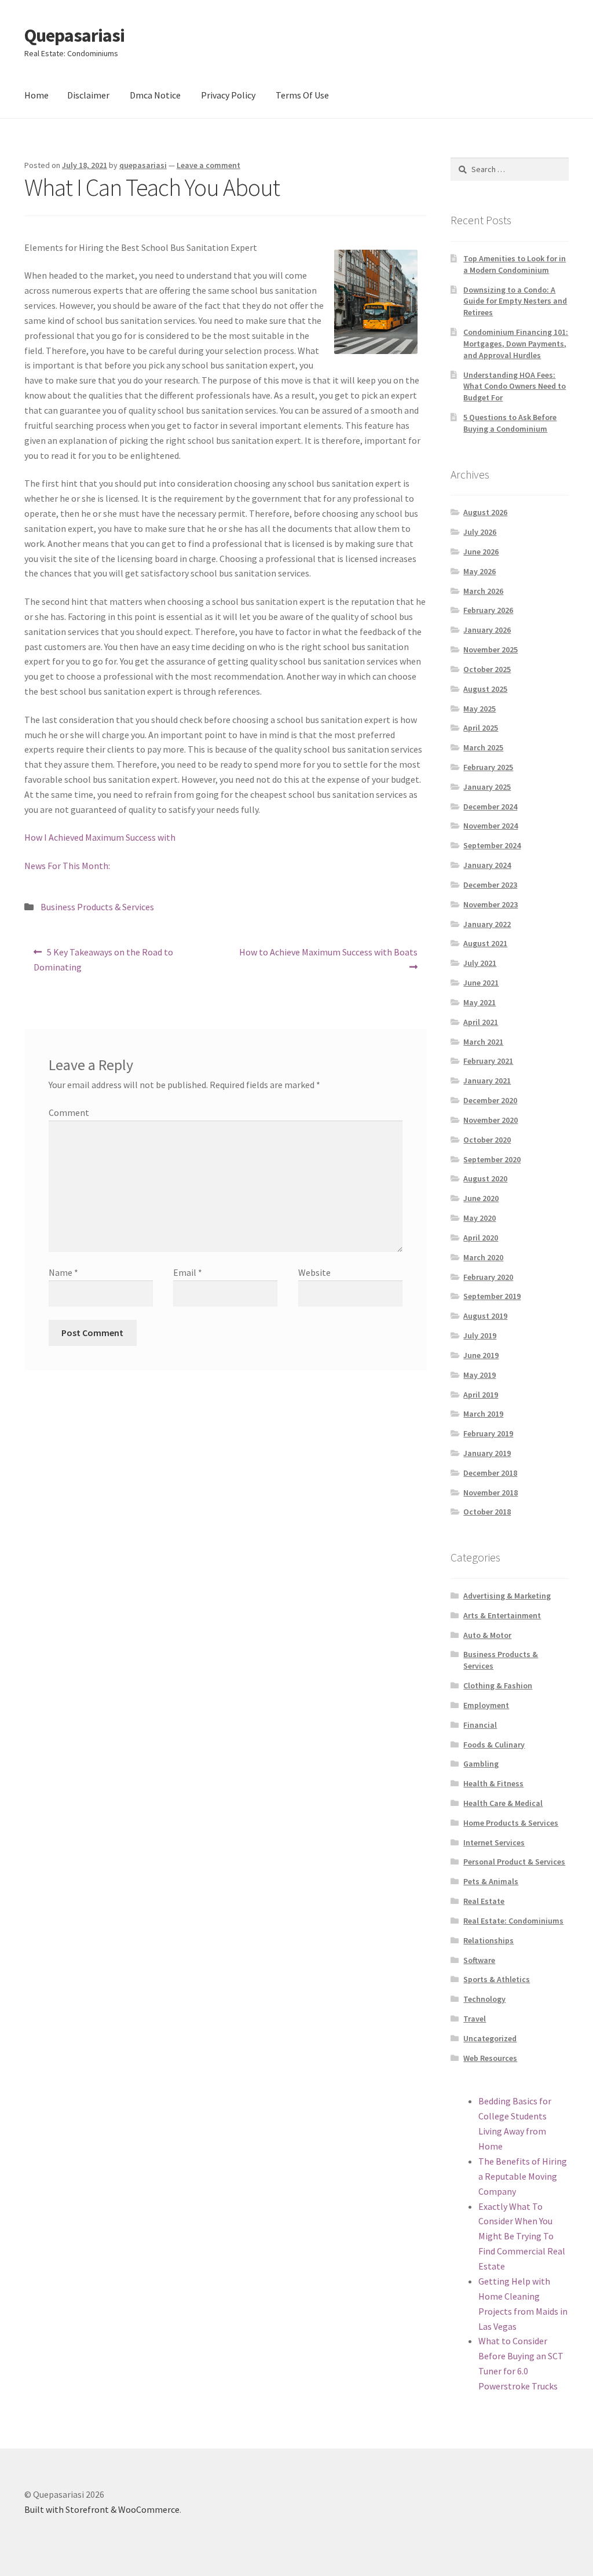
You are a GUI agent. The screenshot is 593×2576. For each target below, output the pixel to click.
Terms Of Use (302, 95)
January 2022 (487, 924)
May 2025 (479, 709)
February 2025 (488, 767)
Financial (480, 1725)
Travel (475, 2019)
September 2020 (492, 1159)
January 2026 (487, 630)
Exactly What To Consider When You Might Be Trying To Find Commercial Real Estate (522, 2236)
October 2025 (487, 669)
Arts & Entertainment (502, 1615)
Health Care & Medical (503, 1803)
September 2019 (492, 1296)
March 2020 (483, 1257)
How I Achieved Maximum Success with (100, 837)
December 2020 (490, 1100)
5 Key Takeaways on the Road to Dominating (103, 959)
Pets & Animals (491, 1881)
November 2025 (490, 650)
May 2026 (479, 571)
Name (63, 1272)
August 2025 (485, 689)
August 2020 (485, 1178)
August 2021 (485, 943)
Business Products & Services (97, 907)
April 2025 (481, 728)
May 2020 (479, 1218)
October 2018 (487, 1512)
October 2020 (487, 1140)
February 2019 (488, 1433)
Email (188, 1272)
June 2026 (481, 552)
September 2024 (492, 845)
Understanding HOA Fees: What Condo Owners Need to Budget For (515, 386)
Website (314, 1272)
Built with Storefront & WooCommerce (102, 2509)
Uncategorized (490, 2038)
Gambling (481, 1764)
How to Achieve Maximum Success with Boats (328, 959)
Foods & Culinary (494, 1745)
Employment (486, 1705)
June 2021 (481, 983)
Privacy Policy (228, 95)
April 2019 (481, 1395)
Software (479, 1960)
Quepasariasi (74, 35)
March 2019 (483, 1414)
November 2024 (490, 826)
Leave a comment (208, 165)
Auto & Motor (487, 1635)
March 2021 (483, 1042)
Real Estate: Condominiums (513, 1921)
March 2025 (483, 747)
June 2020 (481, 1198)
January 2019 (487, 1453)
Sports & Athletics (497, 1979)
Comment (69, 1112)
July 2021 (480, 963)
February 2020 (488, 1277)
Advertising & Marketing (507, 1596)
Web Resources (490, 2058)
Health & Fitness (493, 1783)
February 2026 (488, 610)
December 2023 (490, 885)
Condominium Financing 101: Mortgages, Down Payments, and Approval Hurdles (516, 344)
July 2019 (480, 1336)
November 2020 (490, 1120)
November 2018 (490, 1493)
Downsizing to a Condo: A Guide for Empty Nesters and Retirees (515, 301)
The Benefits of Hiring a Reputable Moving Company (523, 2176)
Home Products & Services (511, 1823)
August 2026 (485, 512)
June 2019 (481, 1355)
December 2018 (490, 1473)
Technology (484, 1999)
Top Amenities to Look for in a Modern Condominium (515, 264)
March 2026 (483, 591)
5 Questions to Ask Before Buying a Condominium (510, 423)
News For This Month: (67, 866)
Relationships (488, 1940)
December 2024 (490, 807)
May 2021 (479, 1002)
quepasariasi (143, 165)
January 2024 (487, 865)
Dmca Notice (155, 95)
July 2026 (480, 532)
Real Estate (484, 1901)
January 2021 (487, 1081)
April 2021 (481, 1022)
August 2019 (485, 1316)
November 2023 (490, 904)
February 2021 (488, 1061)
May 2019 (479, 1375)
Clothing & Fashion (498, 1685)
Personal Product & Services (514, 1862)
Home (36, 95)
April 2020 (481, 1238)
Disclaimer (88, 95)
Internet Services (494, 1842)
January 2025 (487, 787)
